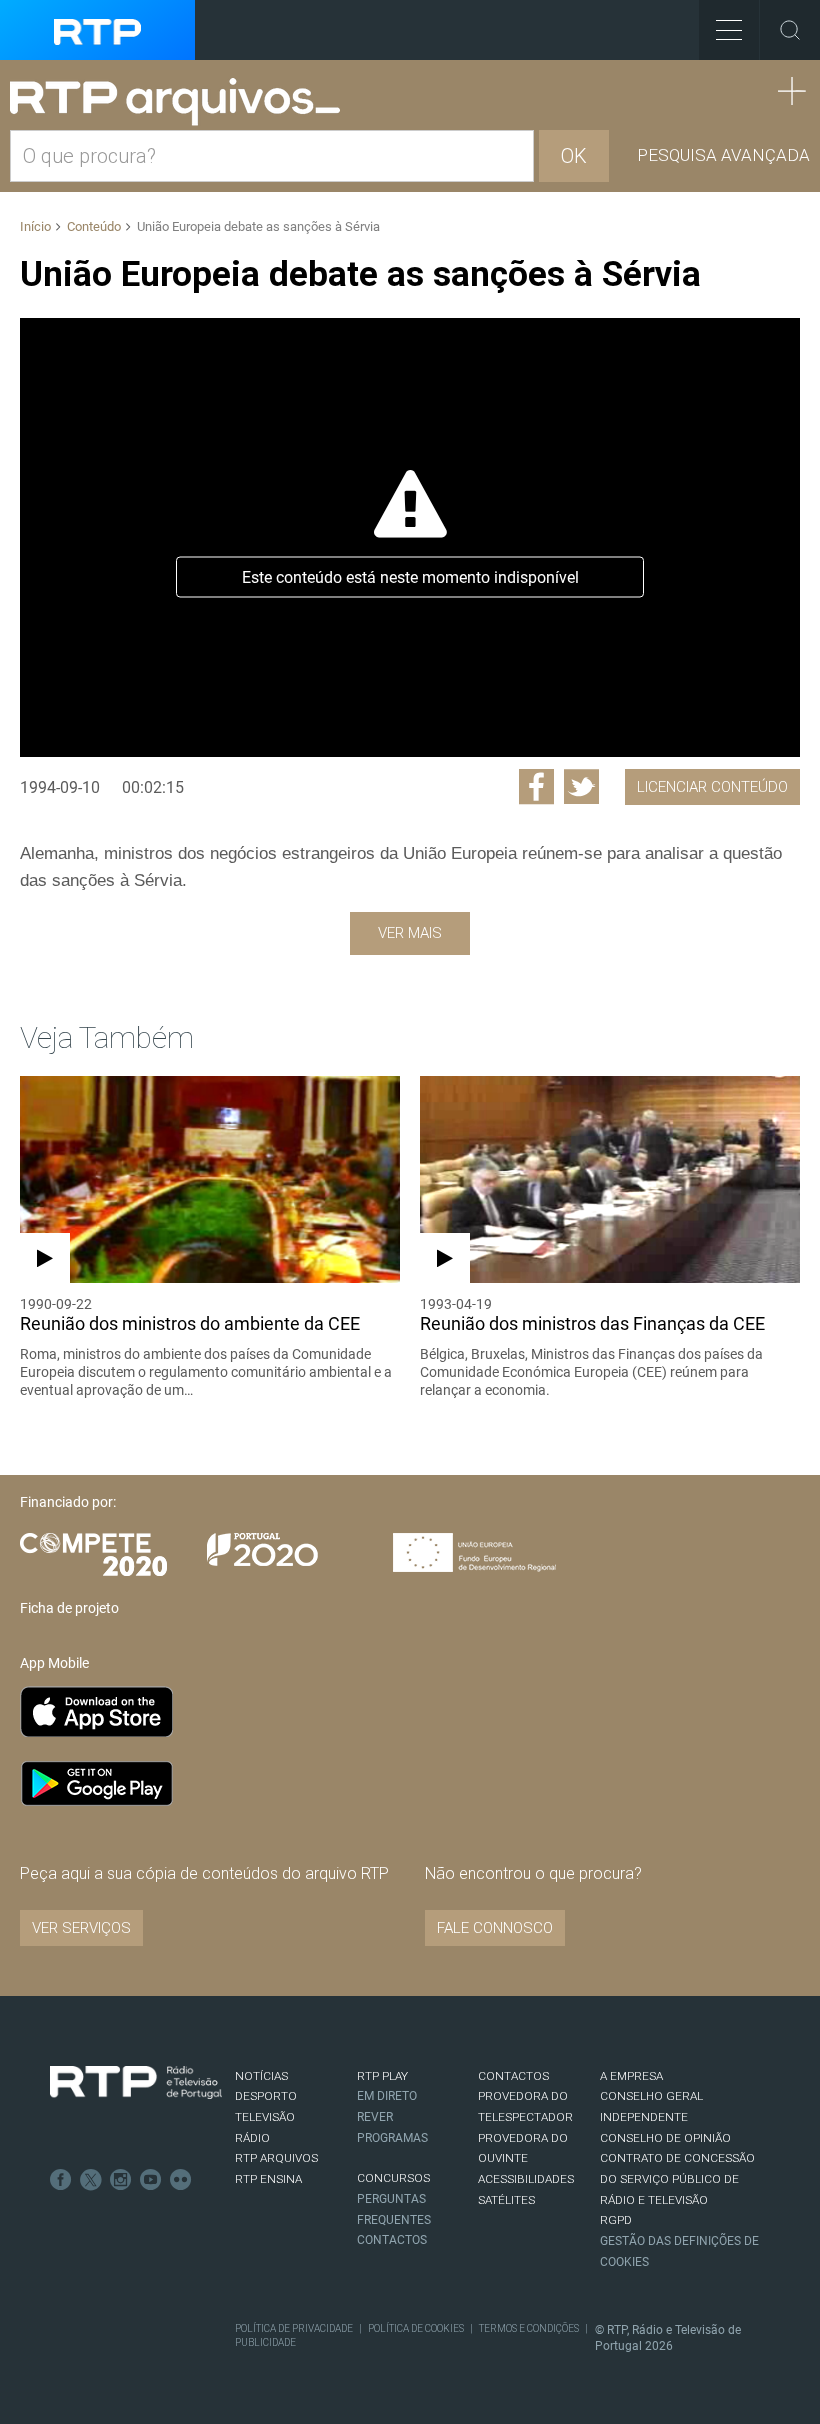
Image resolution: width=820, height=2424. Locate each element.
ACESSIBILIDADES (526, 2179)
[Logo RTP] (136, 2083)
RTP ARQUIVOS (276, 2158)
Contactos (392, 2240)
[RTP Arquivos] (182, 102)
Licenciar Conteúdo (712, 787)
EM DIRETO (387, 2096)
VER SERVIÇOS (81, 1928)
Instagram (121, 2180)
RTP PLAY (382, 2076)
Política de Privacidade (294, 2328)
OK (574, 156)
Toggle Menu (729, 30)
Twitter (91, 2180)
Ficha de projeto (69, 1608)
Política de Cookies (416, 2328)
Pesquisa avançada (723, 155)
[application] (410, 537)
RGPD (616, 2220)
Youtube (151, 2180)
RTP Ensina (268, 2179)
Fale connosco (495, 1928)
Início (35, 226)
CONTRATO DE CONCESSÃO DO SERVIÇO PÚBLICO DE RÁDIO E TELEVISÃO (677, 2178)
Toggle (790, 30)
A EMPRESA (631, 2076)
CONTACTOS (513, 2076)
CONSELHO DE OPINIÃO (665, 2138)
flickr (181, 2180)
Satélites (506, 2200)
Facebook (61, 2180)
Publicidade (265, 2342)
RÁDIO (252, 2138)
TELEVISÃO (265, 2117)
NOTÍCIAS (261, 2076)
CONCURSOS (393, 2178)
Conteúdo (94, 226)
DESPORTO (266, 2096)
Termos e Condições (529, 2328)
